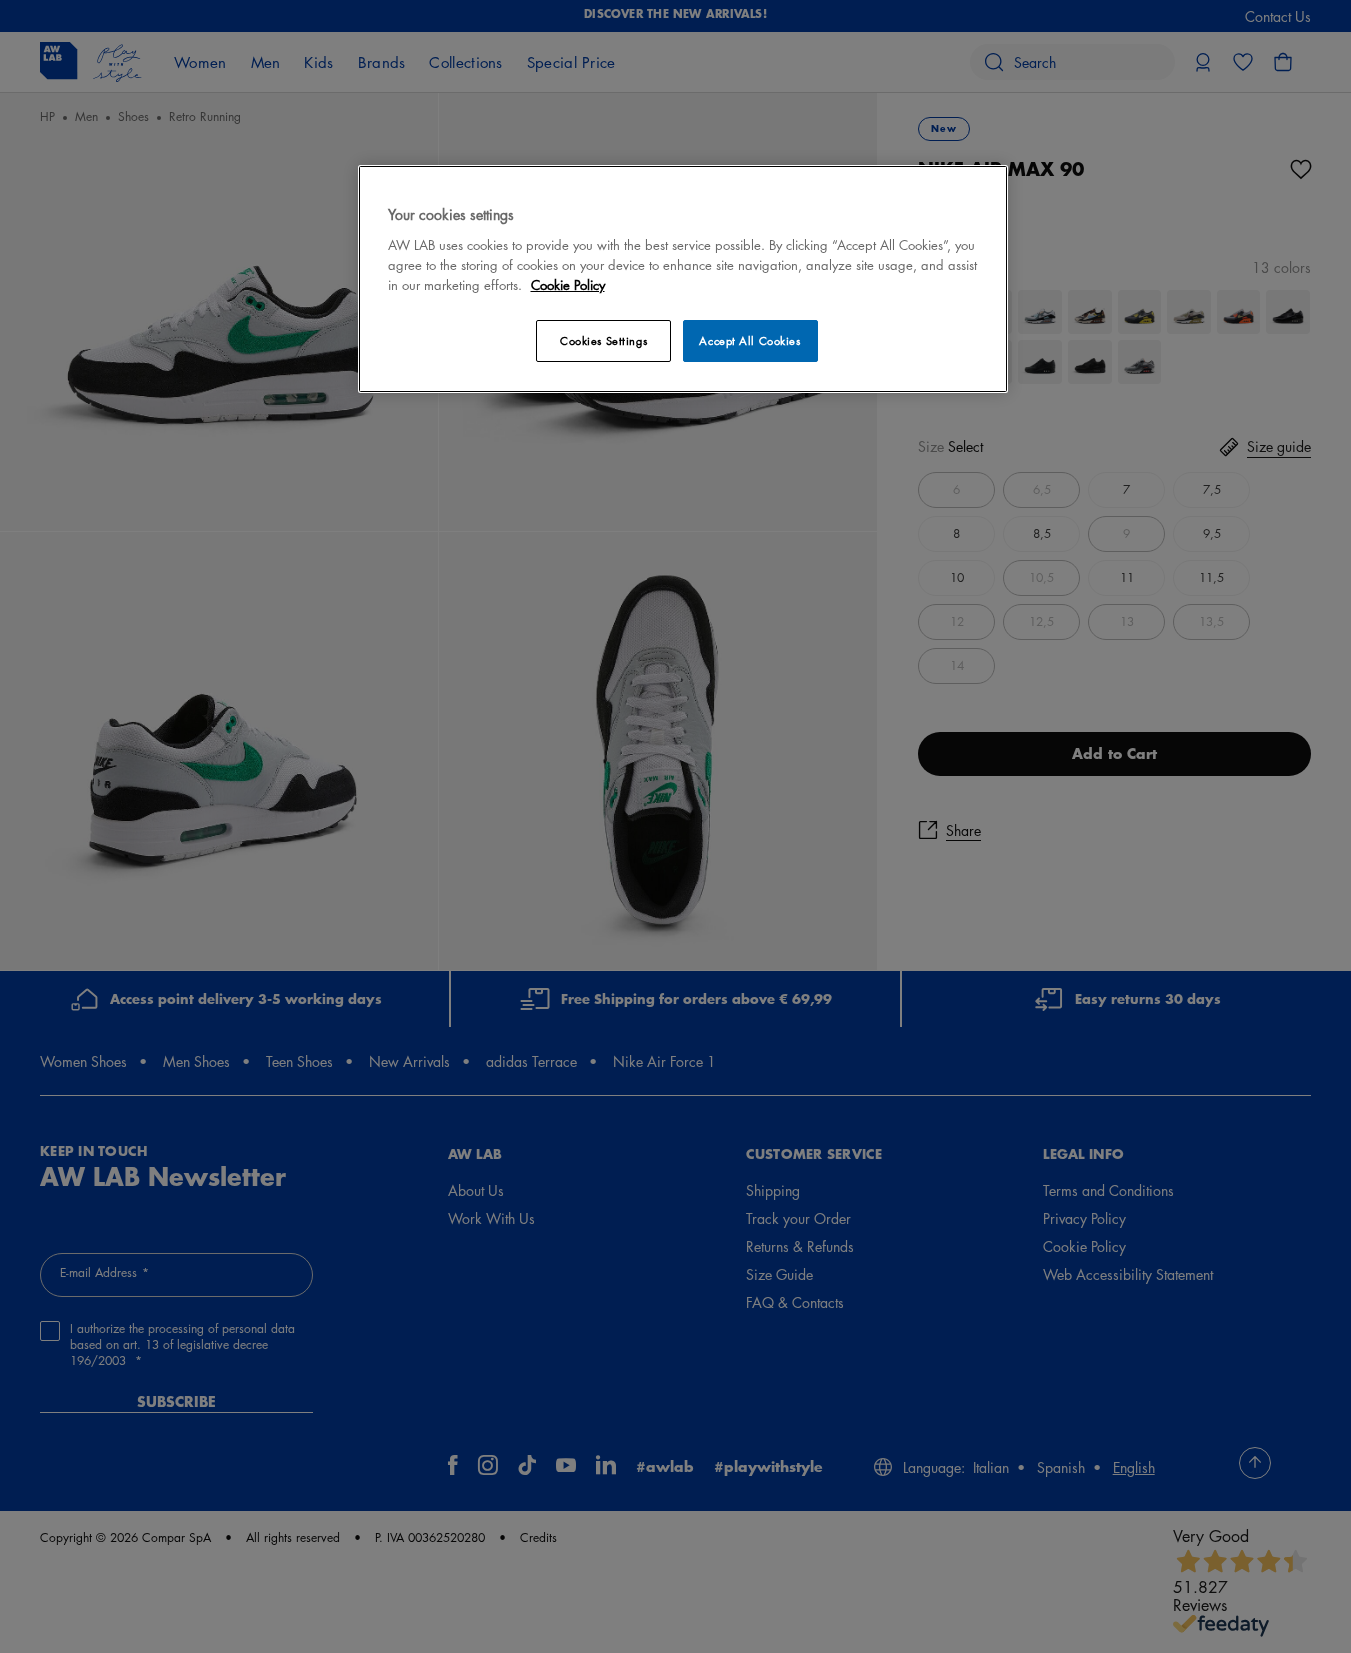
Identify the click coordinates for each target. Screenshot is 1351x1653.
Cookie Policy (568, 284)
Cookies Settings (603, 340)
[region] (683, 278)
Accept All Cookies (749, 340)
